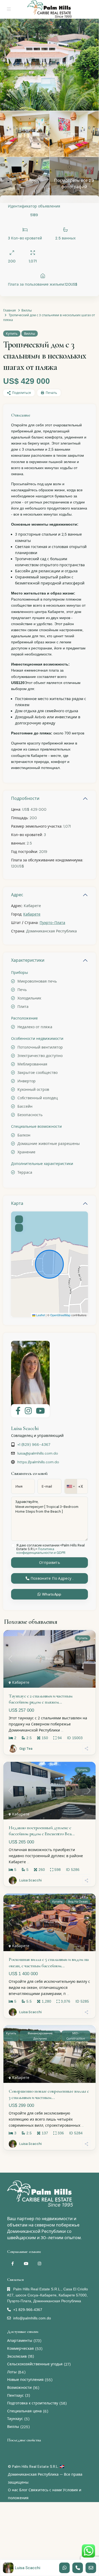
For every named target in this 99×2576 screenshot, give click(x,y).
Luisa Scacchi (25, 1428)
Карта (17, 1203)
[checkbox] (13, 1546)
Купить (12, 334)
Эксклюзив (17, 2356)
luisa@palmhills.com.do (38, 1453)
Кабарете (32, 914)
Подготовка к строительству (33, 2403)
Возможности (19, 2388)
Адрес (17, 895)
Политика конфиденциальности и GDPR (41, 1551)
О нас (13, 2490)
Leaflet (40, 1315)
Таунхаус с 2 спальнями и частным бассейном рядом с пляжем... (41, 1699)
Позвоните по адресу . (51, 1578)
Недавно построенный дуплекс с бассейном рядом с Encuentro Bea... (42, 1831)
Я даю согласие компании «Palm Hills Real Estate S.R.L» (51, 1549)
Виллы (27, 310)
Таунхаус (15, 2419)
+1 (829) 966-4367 (34, 1445)
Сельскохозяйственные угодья (35, 2364)
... (62, 1730)
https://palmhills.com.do (38, 1462)
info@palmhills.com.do (32, 2318)
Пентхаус (15, 2395)
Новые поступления (25, 2380)
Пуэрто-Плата (52, 923)
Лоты (12, 2372)
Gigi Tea (26, 1749)
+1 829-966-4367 (28, 2310)
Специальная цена (24, 2411)
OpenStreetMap (60, 1315)
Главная (10, 310)
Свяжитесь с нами (45, 2490)
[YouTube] (26, 2264)
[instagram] (39, 2264)
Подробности (25, 798)
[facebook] (13, 2264)
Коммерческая (20, 2348)
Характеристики (28, 960)
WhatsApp (51, 1594)
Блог (23, 2490)
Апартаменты (20, 2341)
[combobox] (71, 1486)
